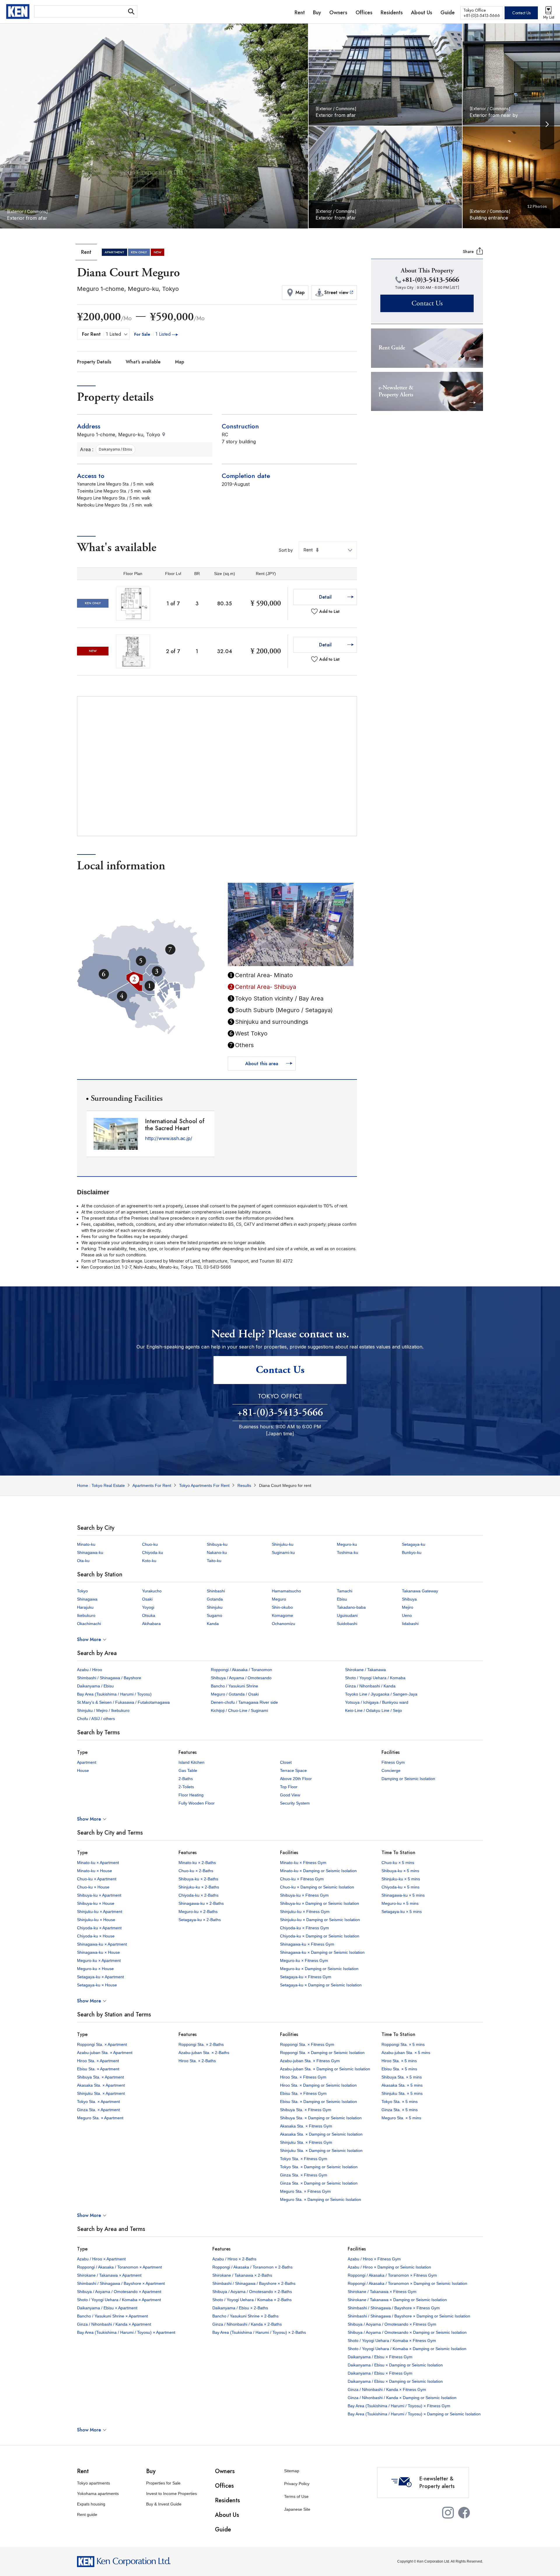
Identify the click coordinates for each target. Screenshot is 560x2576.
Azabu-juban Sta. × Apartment (105, 2053)
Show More (89, 1639)
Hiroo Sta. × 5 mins (399, 2061)
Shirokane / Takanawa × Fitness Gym (382, 2292)
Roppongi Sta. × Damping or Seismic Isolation (322, 2053)
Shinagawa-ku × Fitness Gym (307, 1944)
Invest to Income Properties (171, 2494)
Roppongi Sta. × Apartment (102, 2044)
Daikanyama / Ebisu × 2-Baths (240, 2308)
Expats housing (91, 2504)
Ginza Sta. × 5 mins (400, 2110)
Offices (224, 2486)
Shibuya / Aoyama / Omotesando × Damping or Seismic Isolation (407, 2332)
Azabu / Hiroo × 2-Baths (234, 2259)
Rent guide (87, 2515)
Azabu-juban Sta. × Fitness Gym (310, 2061)
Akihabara (151, 1624)
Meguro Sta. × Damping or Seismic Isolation (321, 2199)
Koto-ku (149, 1561)
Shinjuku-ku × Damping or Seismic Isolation (320, 1920)
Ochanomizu (283, 1624)
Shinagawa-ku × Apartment (102, 1944)
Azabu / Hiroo (90, 1670)
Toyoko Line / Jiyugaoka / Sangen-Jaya (381, 1694)
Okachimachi (89, 1624)
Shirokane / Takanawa (365, 1670)
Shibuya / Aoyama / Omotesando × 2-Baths (252, 2292)
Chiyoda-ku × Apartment (99, 1928)
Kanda (213, 1624)
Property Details (94, 362)
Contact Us (521, 13)
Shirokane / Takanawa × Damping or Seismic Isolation (397, 2300)
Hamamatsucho (286, 1591)
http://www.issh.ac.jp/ (169, 1138)
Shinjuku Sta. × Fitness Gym (306, 2142)
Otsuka (149, 1615)
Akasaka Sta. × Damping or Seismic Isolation (321, 2134)
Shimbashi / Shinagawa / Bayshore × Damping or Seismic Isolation (409, 2316)
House (83, 1770)
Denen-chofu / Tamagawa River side (244, 1702)
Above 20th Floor (296, 1779)
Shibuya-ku (217, 1544)
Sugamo (215, 1615)
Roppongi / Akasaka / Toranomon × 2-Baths (252, 2267)
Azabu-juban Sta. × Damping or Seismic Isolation (325, 2069)
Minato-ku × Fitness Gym (303, 1863)
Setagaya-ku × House (97, 1985)
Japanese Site (297, 2509)
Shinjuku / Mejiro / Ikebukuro (103, 1710)
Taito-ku (214, 1561)
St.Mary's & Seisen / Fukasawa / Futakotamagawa (123, 1702)
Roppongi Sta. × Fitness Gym (307, 2044)
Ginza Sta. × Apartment (98, 2110)
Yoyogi (148, 1607)
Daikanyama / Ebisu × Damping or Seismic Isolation (395, 2365)
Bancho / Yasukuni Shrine (235, 1686)
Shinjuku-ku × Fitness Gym (305, 1912)
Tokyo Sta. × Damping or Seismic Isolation (319, 2167)
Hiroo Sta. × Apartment (98, 2061)
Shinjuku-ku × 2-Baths (199, 1887)
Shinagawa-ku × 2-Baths (201, 1903)
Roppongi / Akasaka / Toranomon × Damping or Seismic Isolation (407, 2283)
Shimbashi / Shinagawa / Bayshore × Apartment (121, 2283)
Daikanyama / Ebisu (95, 1686)
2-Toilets (186, 1787)
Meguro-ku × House (95, 1969)
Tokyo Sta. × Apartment (98, 2102)
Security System (295, 1803)
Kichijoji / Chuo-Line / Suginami (239, 1710)
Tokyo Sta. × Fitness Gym (304, 2159)
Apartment (87, 1762)
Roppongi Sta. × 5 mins (403, 2044)
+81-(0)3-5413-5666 (280, 1413)
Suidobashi (347, 1624)
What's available (143, 362)
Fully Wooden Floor (197, 1803)
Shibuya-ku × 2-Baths (198, 1879)
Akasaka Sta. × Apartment (101, 2085)
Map (180, 362)
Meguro (279, 1599)
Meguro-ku (347, 1544)
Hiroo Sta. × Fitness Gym (303, 2077)
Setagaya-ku (414, 1544)
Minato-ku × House (94, 1871)
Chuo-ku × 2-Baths (196, 1871)
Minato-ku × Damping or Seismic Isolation (318, 1871)
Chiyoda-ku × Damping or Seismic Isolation (320, 1936)
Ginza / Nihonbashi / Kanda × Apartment (114, 2324)
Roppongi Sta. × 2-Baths (201, 2044)
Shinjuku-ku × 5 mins (401, 1879)
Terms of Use (296, 2496)
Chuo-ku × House (93, 1887)
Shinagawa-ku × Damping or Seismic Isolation (322, 1952)
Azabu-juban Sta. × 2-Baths (204, 2053)
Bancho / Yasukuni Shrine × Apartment (112, 2316)
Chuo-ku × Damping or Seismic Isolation (317, 1887)
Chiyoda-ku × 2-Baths (198, 1895)
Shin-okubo (282, 1607)
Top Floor (289, 1787)
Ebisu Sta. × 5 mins (399, 2069)
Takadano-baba (351, 1607)
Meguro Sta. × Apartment (100, 2118)
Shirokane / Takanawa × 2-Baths (242, 2275)
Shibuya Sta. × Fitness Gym (306, 2110)
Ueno (407, 1615)
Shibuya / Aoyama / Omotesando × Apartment (119, 2292)
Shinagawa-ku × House (98, 1952)
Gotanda (215, 1599)
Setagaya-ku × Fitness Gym (306, 1977)
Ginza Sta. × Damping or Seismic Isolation (319, 2183)
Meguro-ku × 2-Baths (198, 1912)
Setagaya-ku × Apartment (100, 1977)
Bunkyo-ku (412, 1552)
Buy (151, 2471)
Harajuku (85, 1607)
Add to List (329, 611)
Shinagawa (87, 1599)
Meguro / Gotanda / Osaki (235, 1694)
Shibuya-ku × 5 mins (400, 1871)
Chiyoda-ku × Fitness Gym (304, 1928)
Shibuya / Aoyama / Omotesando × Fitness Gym (392, 2324)
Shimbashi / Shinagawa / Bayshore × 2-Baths (254, 2283)
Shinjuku (215, 1607)
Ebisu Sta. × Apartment (98, 2069)
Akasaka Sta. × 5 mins (402, 2085)
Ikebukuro (86, 1615)
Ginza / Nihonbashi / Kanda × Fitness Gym (387, 2389)
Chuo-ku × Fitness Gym (302, 1879)
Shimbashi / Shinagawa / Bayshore (109, 1678)
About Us (227, 2515)
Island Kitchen (191, 1762)
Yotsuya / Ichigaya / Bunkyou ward (377, 1702)
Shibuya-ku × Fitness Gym (304, 1895)
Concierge (391, 1770)
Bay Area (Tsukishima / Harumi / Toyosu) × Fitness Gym (399, 2406)
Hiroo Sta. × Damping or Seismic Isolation (318, 2085)
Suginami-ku (283, 1552)
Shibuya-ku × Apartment (99, 1895)
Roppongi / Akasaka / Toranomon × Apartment (119, 2267)
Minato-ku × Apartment (98, 1863)
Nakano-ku (217, 1552)
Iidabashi (410, 1624)
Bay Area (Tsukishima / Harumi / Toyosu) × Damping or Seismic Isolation (414, 2414)
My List (549, 17)
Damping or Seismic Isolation (408, 1779)
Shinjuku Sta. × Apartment (101, 2093)
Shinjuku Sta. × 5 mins (402, 2093)
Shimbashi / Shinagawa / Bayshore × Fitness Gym (394, 2308)
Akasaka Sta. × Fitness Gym (306, 2126)
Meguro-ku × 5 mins (400, 1903)
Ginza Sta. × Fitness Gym (304, 2175)
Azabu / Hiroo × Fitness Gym (374, 2259)
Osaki (147, 1599)
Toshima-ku (348, 1552)
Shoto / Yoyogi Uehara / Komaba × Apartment (119, 2300)
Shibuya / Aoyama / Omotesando (241, 1678)
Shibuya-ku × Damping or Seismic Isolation (320, 1903)
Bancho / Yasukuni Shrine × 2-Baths (245, 2316)
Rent (83, 2471)
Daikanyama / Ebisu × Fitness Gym (380, 2357)
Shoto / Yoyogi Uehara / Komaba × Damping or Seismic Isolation (407, 2349)
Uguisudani (347, 1615)
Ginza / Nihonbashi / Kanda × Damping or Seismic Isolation (402, 2398)
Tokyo (82, 1591)
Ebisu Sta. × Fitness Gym (303, 2093)
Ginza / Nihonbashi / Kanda (370, 1686)
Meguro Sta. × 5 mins (401, 2118)
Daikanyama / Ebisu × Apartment (107, 2308)
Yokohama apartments (98, 2494)
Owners (225, 2471)
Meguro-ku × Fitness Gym (304, 1960)
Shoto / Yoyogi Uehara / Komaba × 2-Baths (252, 2300)
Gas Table (188, 1770)
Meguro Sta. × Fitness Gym (305, 2191)
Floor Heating (191, 1795)
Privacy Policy (297, 2484)
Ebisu (342, 1599)
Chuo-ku (150, 1544)
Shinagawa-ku (90, 1552)
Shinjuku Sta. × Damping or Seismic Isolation (321, 2151)
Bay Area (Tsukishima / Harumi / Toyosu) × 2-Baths (259, 2332)
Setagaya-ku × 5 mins (402, 1912)
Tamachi (345, 1591)
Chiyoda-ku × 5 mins (400, 1887)
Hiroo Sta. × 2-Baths (197, 2061)
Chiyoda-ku (153, 1552)
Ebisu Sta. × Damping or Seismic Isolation (318, 2102)
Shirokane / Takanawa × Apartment (109, 2275)
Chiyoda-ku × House (96, 1936)
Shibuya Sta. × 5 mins (402, 2077)
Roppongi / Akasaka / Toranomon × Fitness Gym (392, 2275)
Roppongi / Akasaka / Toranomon (242, 1670)
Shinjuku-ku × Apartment (100, 1912)
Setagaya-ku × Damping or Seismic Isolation (321, 1985)
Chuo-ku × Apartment (97, 1879)
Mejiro (408, 1607)
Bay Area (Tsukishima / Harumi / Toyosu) (114, 1694)
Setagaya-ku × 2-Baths (200, 1920)
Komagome (282, 1615)
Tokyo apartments (93, 2483)
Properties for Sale (163, 2483)
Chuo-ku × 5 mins (398, 1863)
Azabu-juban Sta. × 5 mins (406, 2053)
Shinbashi (216, 1591)
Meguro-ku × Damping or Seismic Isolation (319, 1969)
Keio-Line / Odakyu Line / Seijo (373, 1710)
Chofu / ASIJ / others (96, 1719)
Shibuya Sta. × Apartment (100, 2077)
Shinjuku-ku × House (96, 1920)
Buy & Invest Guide (164, 2504)
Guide (223, 2530)
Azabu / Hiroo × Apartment (101, 2259)
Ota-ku (83, 1561)
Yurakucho (152, 1591)
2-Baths (186, 1779)
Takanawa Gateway (420, 1591)
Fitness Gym (393, 1762)
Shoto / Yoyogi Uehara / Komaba (375, 1678)
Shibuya (409, 1599)
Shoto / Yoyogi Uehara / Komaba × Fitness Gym (392, 2341)
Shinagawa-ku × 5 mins (403, 1895)
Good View (290, 1795)
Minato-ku (86, 1544)
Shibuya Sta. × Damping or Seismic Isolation (321, 2118)
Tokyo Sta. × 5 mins (400, 2102)
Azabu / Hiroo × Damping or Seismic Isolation (389, 2267)
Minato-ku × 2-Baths (197, 1863)
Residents (228, 2500)
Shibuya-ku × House (96, 1903)
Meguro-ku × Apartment (99, 1960)
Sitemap (292, 2471)
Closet (286, 1762)
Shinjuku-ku (283, 1544)
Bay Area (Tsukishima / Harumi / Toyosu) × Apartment (126, 2332)
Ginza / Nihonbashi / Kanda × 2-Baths (247, 2324)
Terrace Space (293, 1770)
